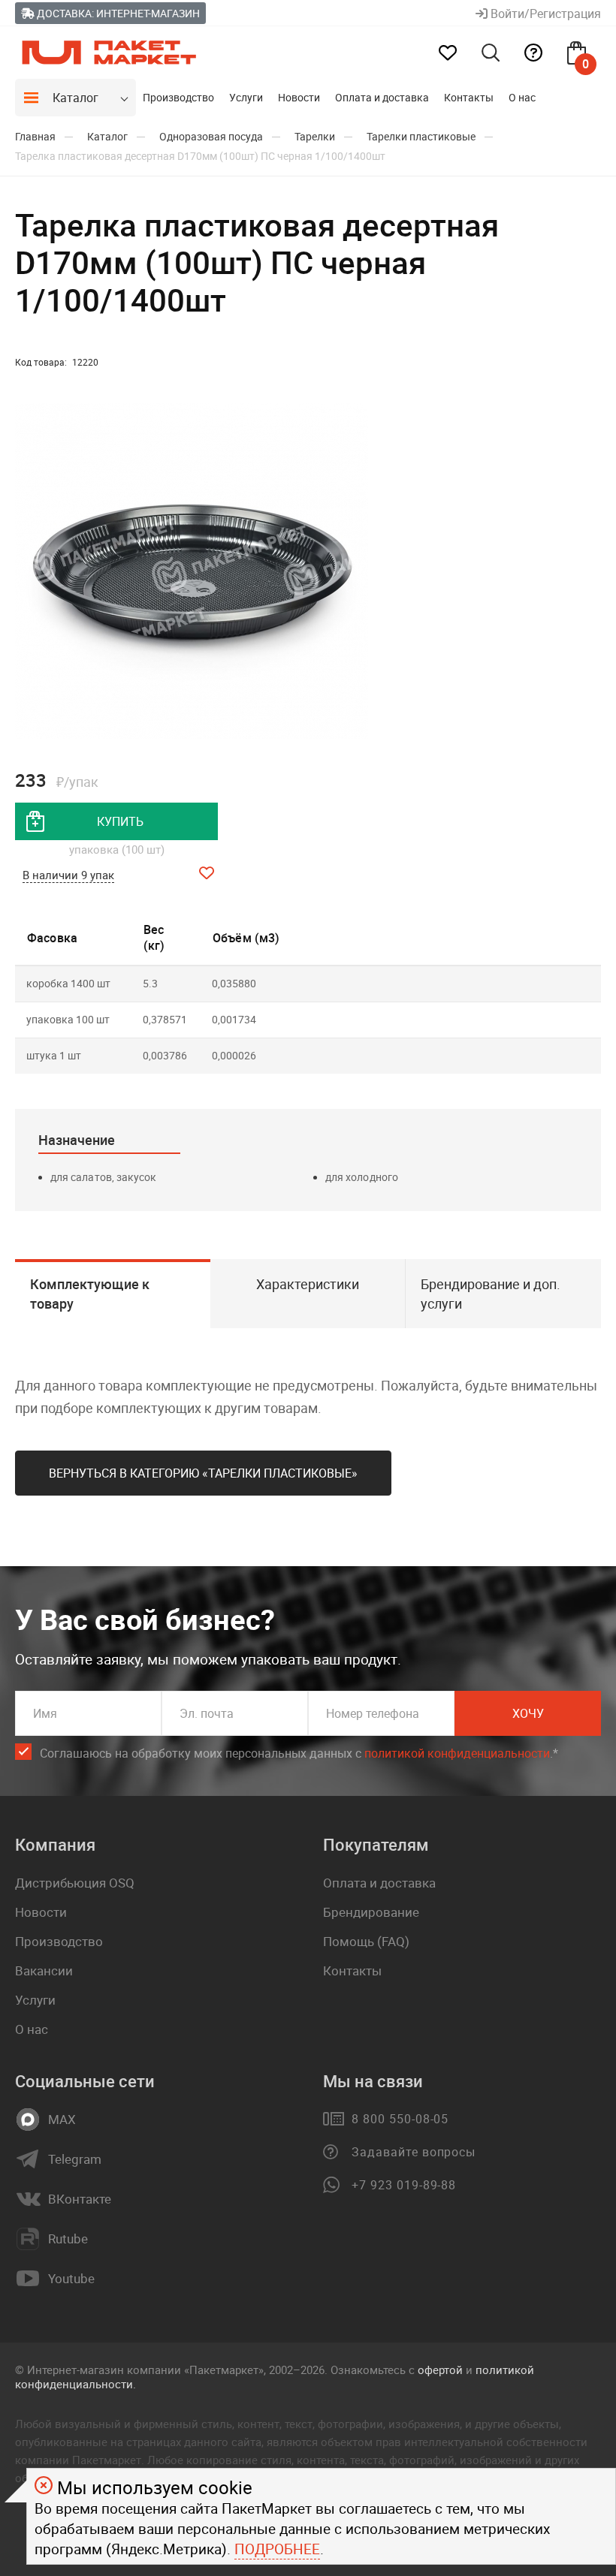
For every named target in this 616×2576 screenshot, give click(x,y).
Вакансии (44, 1970)
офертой (440, 2370)
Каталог (75, 98)
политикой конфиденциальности (457, 1753)
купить (120, 821)
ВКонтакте (80, 2199)
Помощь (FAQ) (366, 1941)
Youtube (71, 2279)
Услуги (246, 97)
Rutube (68, 2239)
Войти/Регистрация (544, 14)
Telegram (75, 2159)
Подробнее (277, 2549)
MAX (62, 2120)
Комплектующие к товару (90, 1294)
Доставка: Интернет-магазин (117, 13)
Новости (299, 97)
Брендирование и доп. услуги (491, 1294)
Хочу (528, 1713)
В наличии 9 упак (68, 875)
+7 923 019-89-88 (404, 2185)
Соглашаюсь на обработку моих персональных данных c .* (299, 1753)
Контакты (469, 97)
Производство (178, 97)
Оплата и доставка (382, 97)
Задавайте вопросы (414, 2152)
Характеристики (308, 1284)
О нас (522, 97)
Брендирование (371, 1912)
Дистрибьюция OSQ (75, 1883)
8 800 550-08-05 (400, 2119)
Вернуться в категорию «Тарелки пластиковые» (203, 1473)
